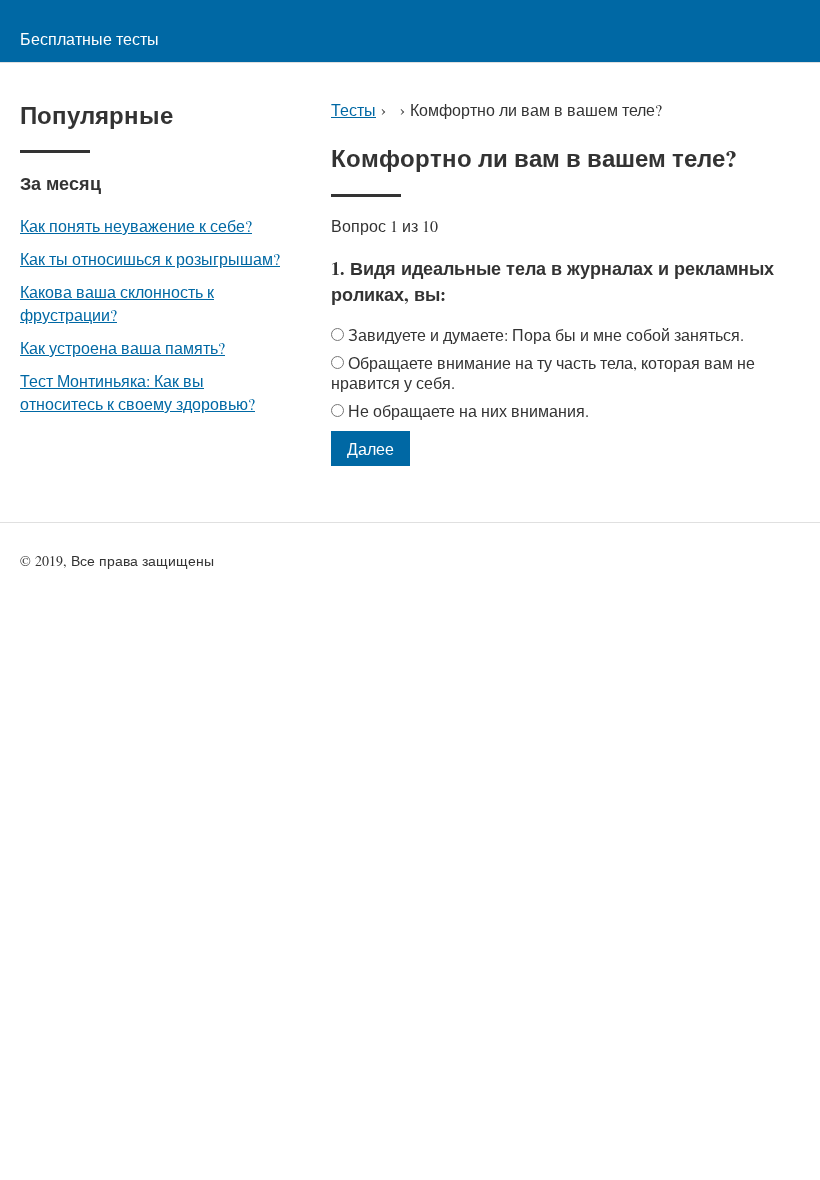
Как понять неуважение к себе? (136, 225)
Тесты (353, 109)
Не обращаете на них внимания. (468, 410)
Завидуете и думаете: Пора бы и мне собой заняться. (546, 334)
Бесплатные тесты (89, 38)
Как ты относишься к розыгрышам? (150, 258)
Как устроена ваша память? (122, 347)
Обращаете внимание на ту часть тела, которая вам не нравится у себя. (543, 372)
